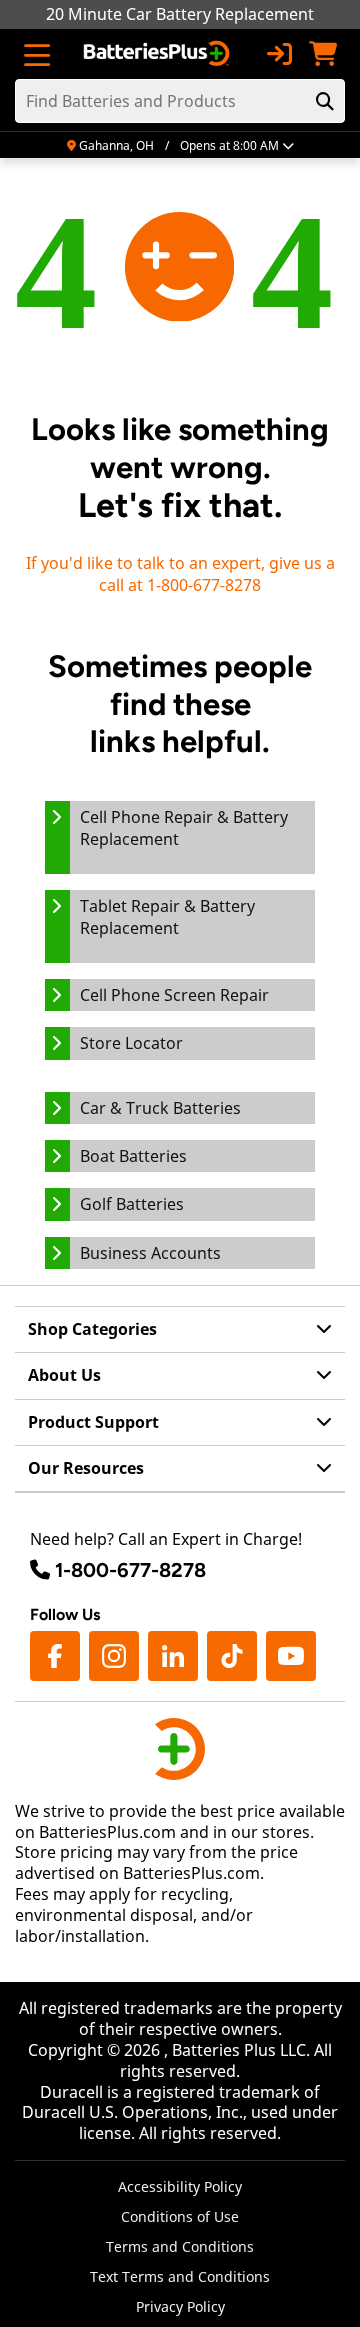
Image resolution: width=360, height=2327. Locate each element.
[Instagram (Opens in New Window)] (114, 1656)
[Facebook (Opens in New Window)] (55, 1656)
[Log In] (279, 54)
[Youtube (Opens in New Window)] (291, 1656)
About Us (64, 1375)
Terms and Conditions (180, 2246)
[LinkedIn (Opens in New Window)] (173, 1656)
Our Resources (86, 1468)
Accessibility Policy (180, 2186)
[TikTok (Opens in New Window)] (232, 1656)
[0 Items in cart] (323, 54)
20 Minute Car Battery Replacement (180, 14)
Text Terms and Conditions (180, 2276)
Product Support (93, 1422)
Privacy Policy (180, 2306)
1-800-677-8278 (130, 1570)
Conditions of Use (180, 2216)
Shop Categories (92, 1329)
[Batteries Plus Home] (158, 54)
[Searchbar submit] (325, 101)
